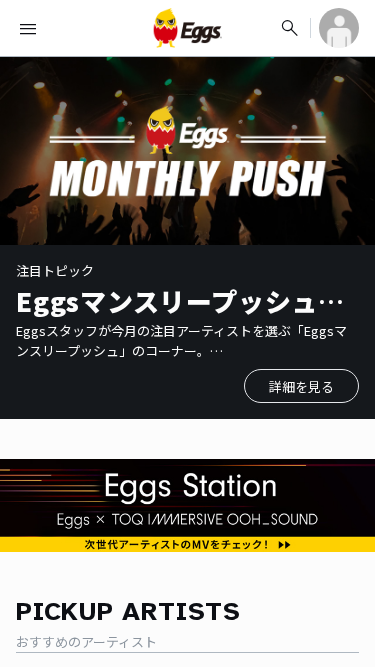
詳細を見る (301, 386)
